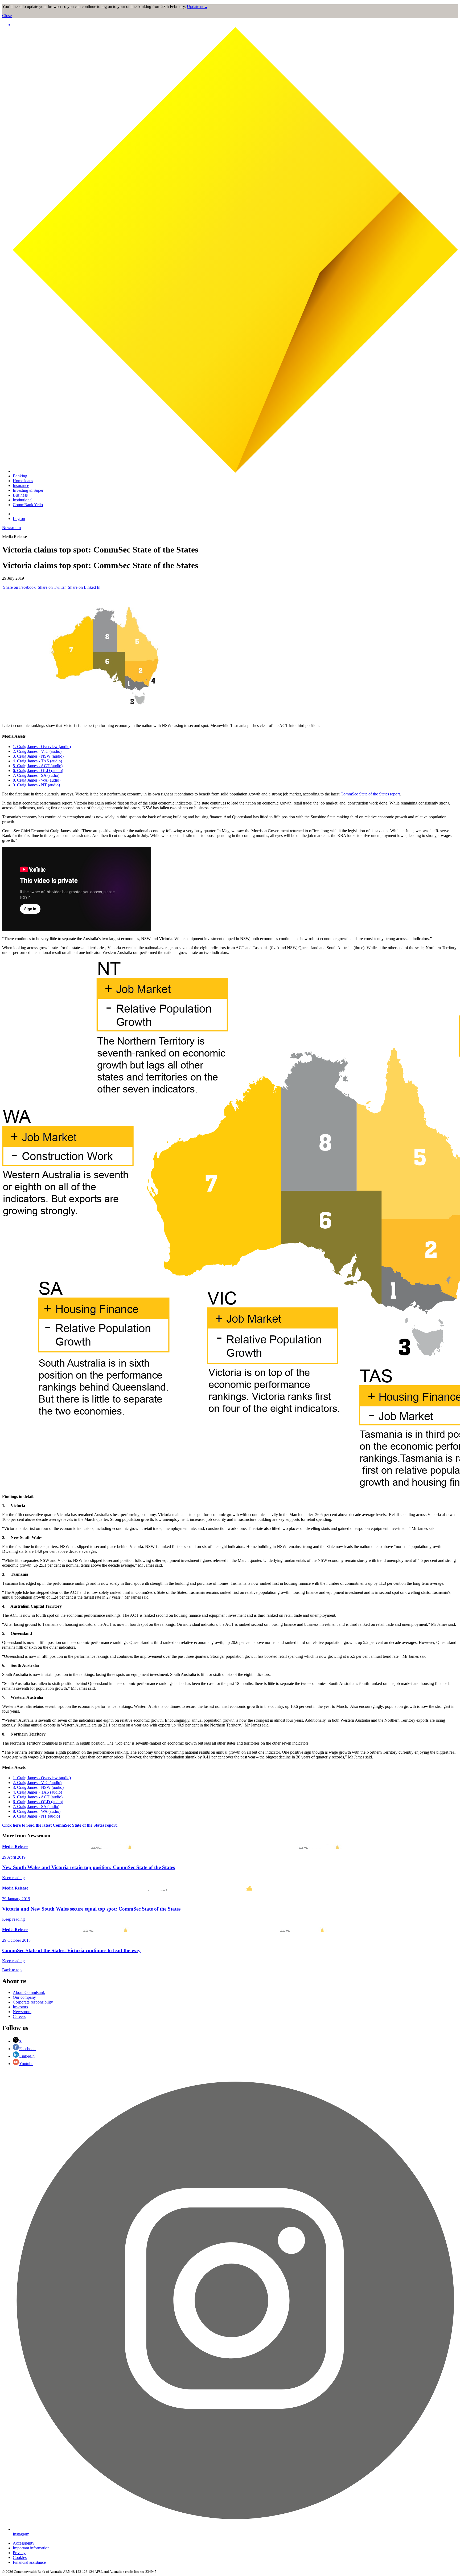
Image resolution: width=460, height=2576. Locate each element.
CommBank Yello (28, 505)
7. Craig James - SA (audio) (36, 775)
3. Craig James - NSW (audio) (38, 756)
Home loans (23, 481)
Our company (24, 1997)
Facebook (27, 2049)
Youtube (26, 2064)
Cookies (20, 2557)
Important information (31, 2548)
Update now (197, 7)
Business (20, 495)
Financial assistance (29, 2562)
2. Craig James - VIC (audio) (37, 751)
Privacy (19, 2553)
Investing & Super (28, 490)
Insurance (21, 485)
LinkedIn (27, 2056)
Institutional (23, 500)
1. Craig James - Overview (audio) (42, 747)
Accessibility (24, 2543)
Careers (19, 2016)
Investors (20, 2007)
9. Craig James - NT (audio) (36, 785)
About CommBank (29, 1992)
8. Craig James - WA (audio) (37, 780)
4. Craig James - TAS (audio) (37, 761)
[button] (235, 25)
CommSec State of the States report (370, 794)
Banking (20, 476)
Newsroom (11, 528)
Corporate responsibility (33, 2002)
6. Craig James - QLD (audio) (38, 771)
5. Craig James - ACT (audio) (38, 766)
